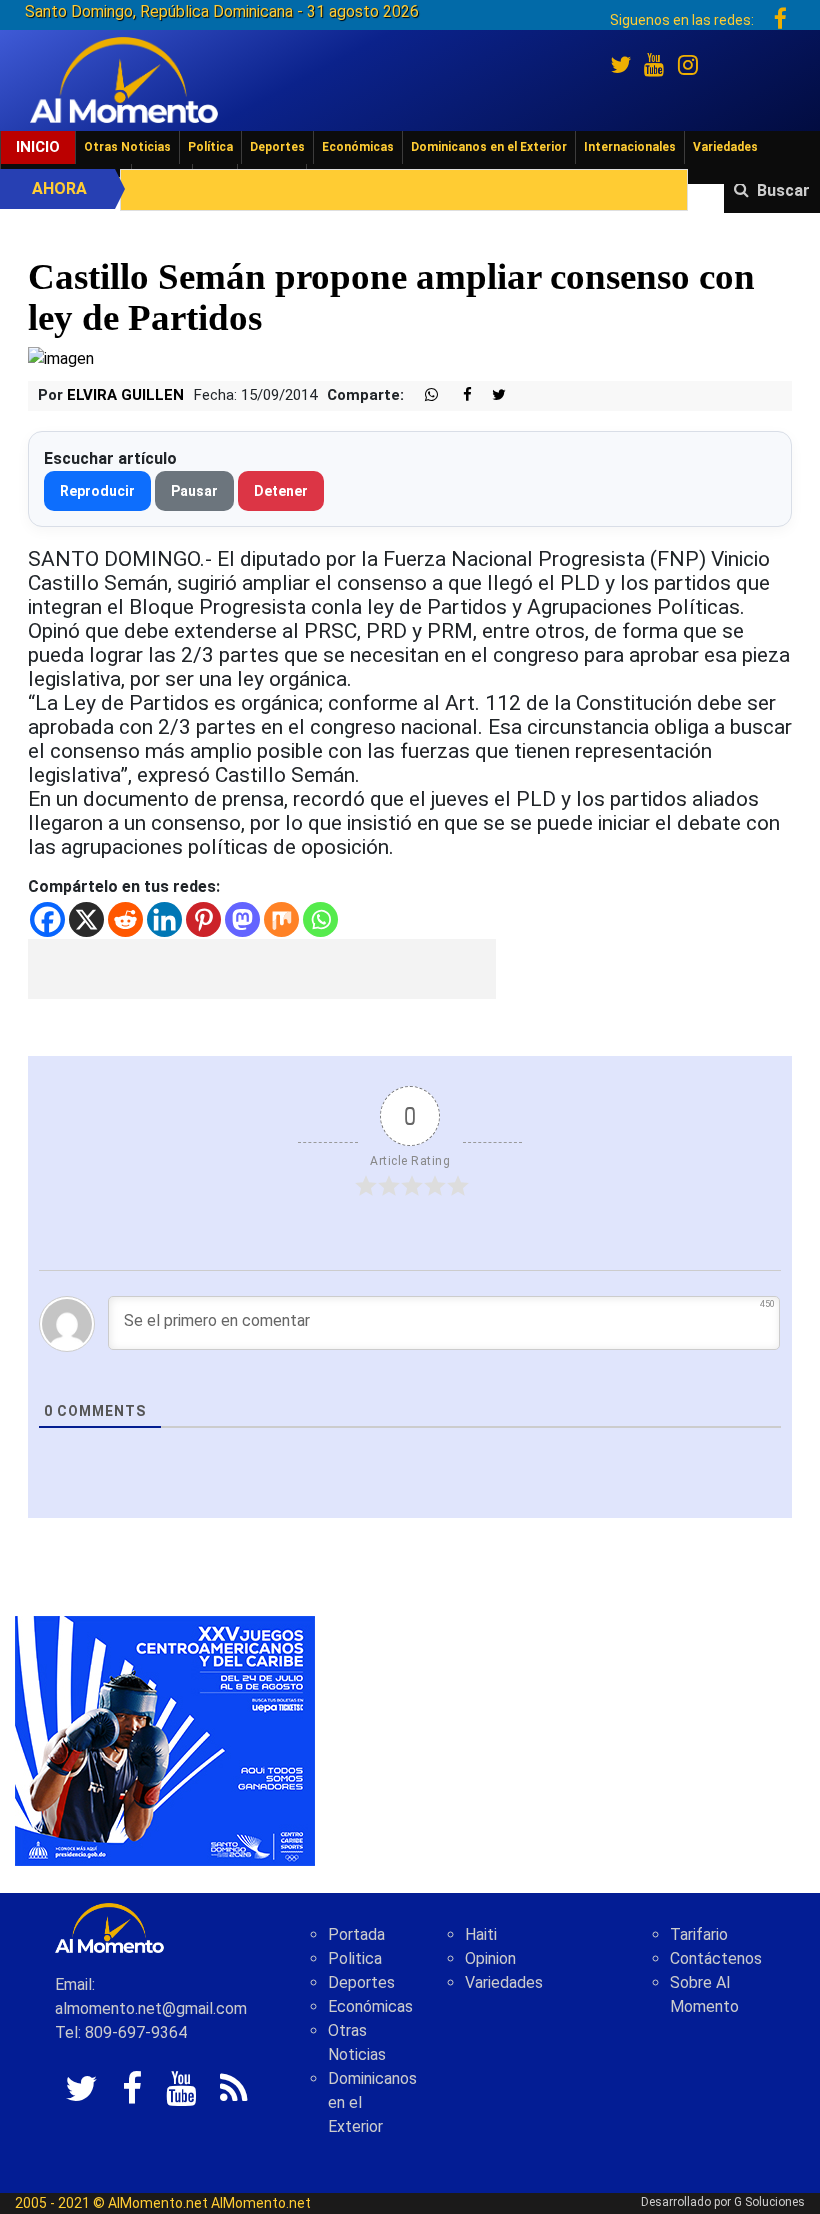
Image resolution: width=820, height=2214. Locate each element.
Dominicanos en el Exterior (489, 147)
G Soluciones (769, 2202)
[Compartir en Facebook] (457, 395)
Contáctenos (716, 1958)
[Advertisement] (262, 969)
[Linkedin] (164, 919)
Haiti (481, 1934)
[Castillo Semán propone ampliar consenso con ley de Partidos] (61, 357)
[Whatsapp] (320, 919)
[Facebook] (47, 919)
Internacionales (630, 147)
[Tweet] (491, 395)
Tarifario (699, 1934)
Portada (356, 1934)
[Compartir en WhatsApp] (423, 395)
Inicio (38, 147)
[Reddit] (125, 919)
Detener (281, 491)
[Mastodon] (242, 919)
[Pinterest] (203, 919)
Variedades (725, 147)
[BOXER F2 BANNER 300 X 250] (165, 1739)
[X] (86, 919)
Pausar (194, 491)
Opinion (490, 1958)
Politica (355, 1958)
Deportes (277, 147)
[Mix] (281, 919)
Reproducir (97, 491)
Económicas (358, 147)
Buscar (783, 190)
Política (210, 147)
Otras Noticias (127, 147)
